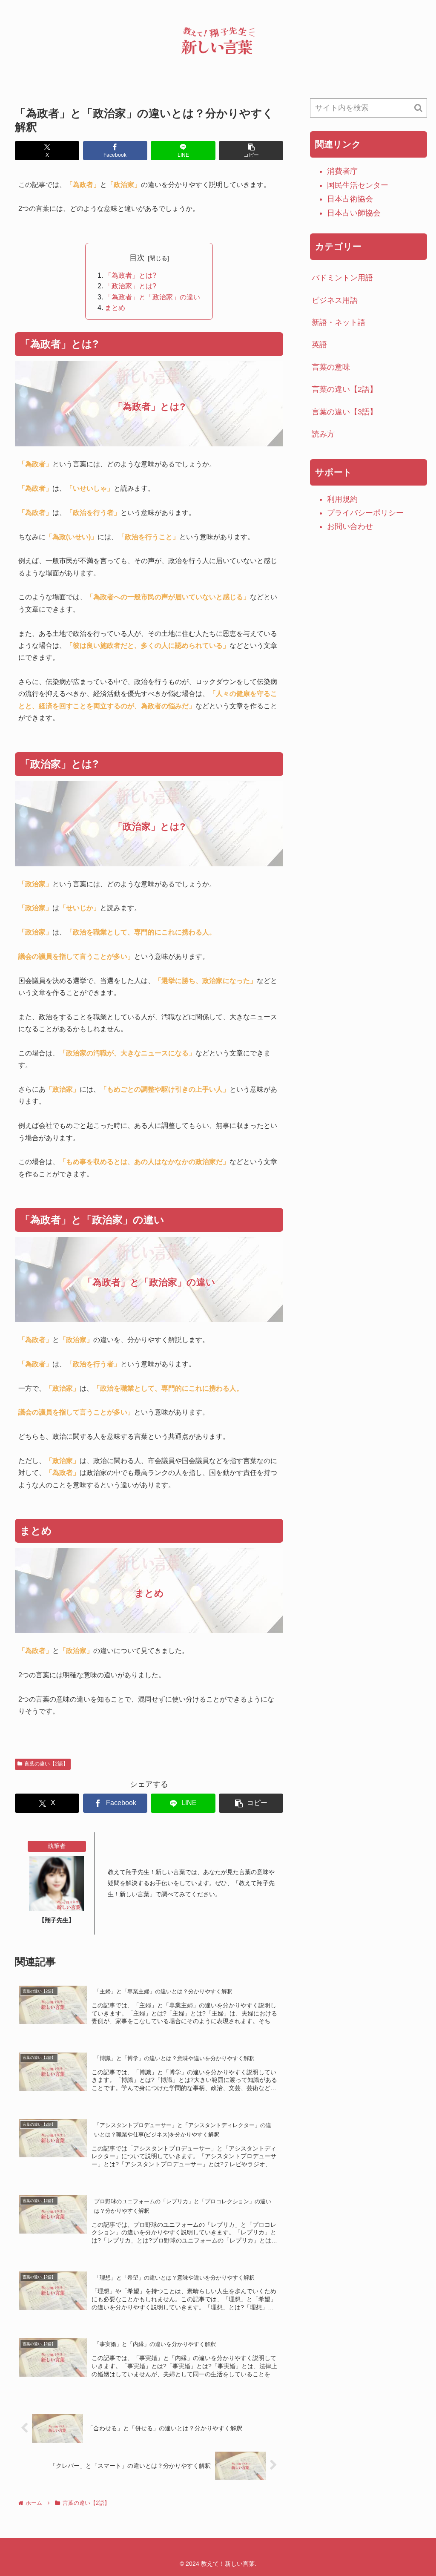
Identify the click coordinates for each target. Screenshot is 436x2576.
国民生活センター (358, 185)
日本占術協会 (350, 199)
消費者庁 (342, 171)
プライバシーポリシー (365, 513)
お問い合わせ (350, 526)
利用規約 (342, 499)
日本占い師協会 (354, 213)
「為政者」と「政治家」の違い (152, 297)
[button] (251, 151)
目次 (137, 258)
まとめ (115, 308)
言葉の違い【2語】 (46, 1764)
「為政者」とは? (131, 275)
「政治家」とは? (131, 286)
